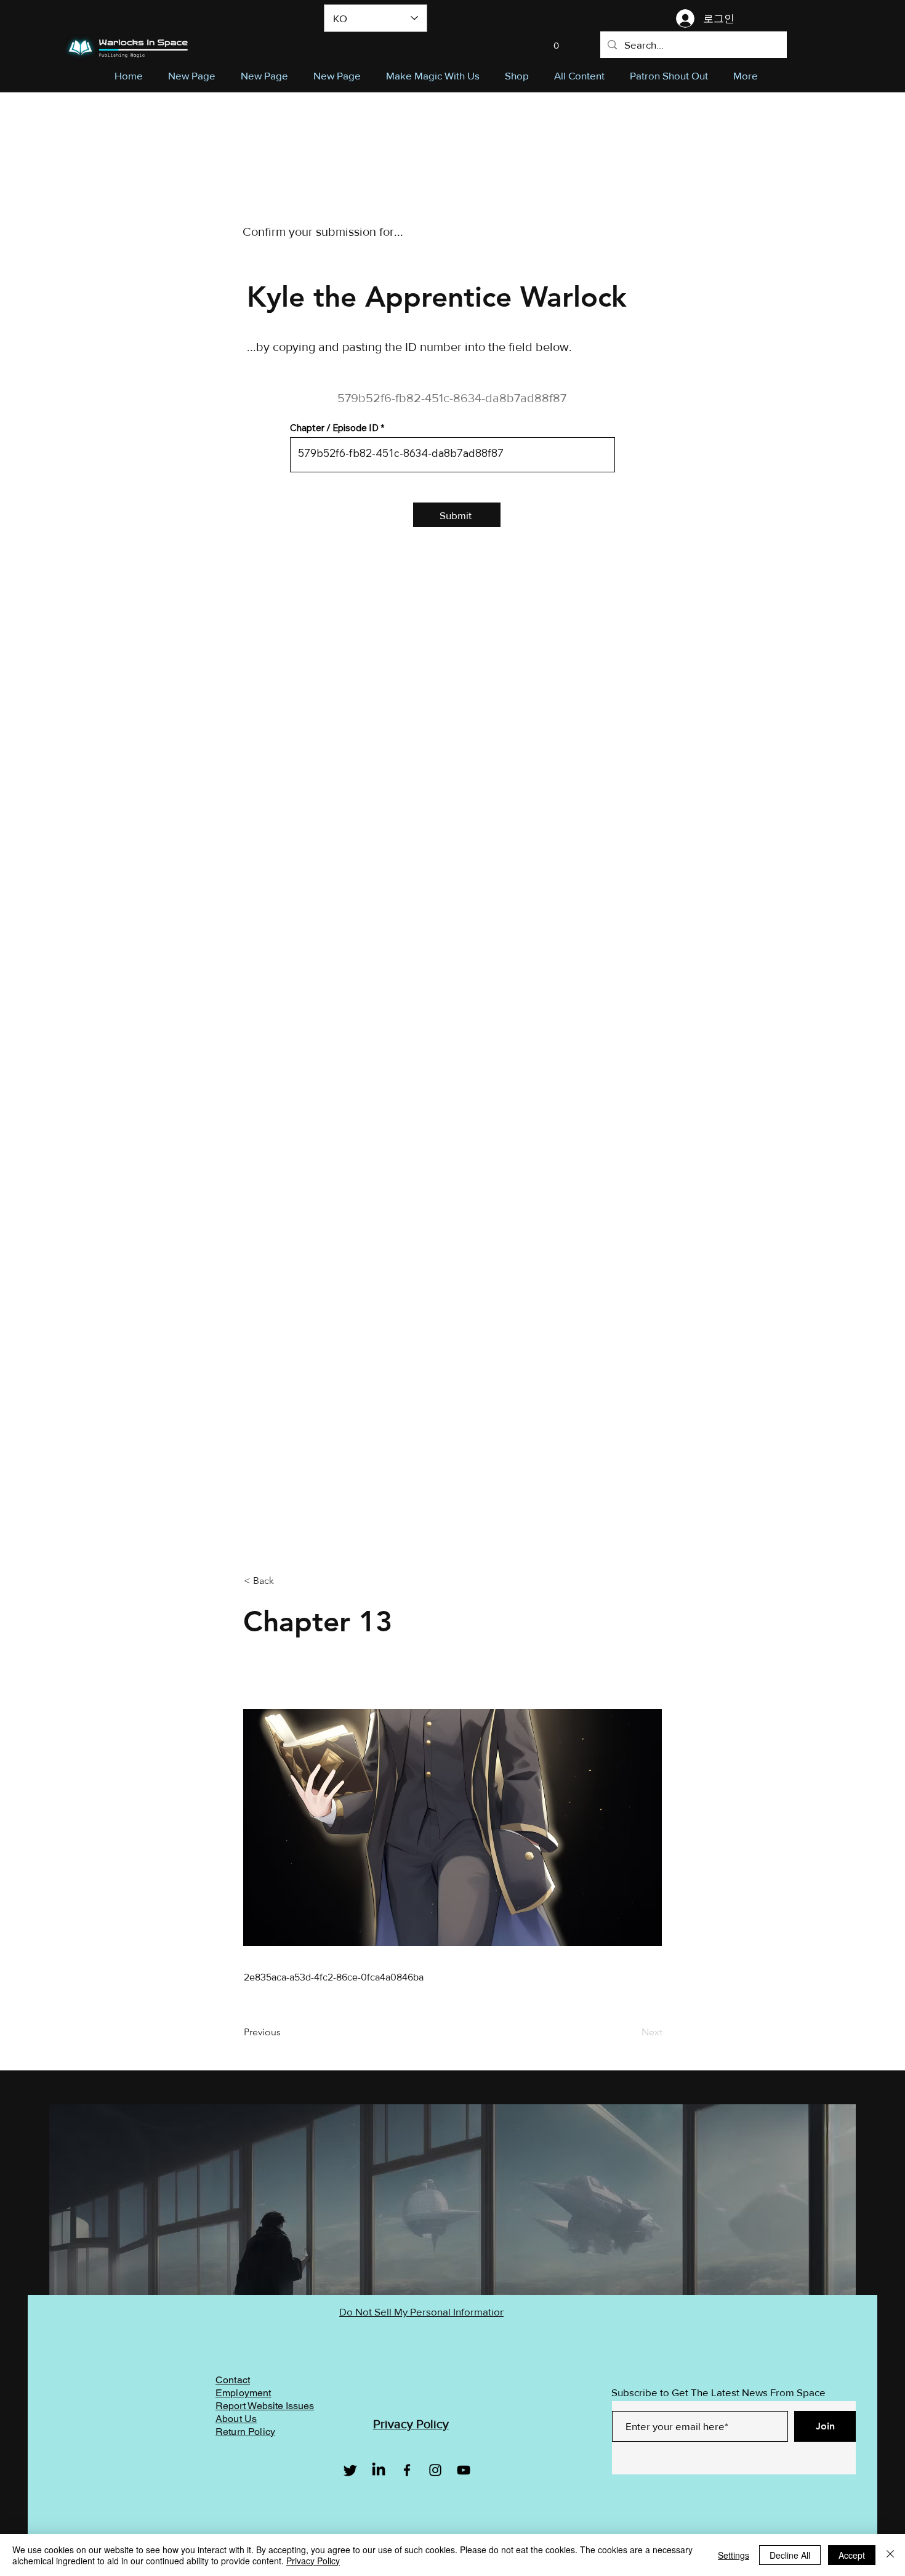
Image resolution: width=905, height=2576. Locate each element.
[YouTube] (464, 2470)
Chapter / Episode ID (334, 428)
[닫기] (890, 2555)
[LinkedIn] (379, 2470)
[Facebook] (407, 2470)
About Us (236, 2419)
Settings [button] (734, 2555)
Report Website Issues (265, 2406)
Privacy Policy (313, 2561)
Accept (852, 2555)
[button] (556, 42)
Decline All (790, 2555)
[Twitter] (350, 2470)
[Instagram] (435, 2470)
